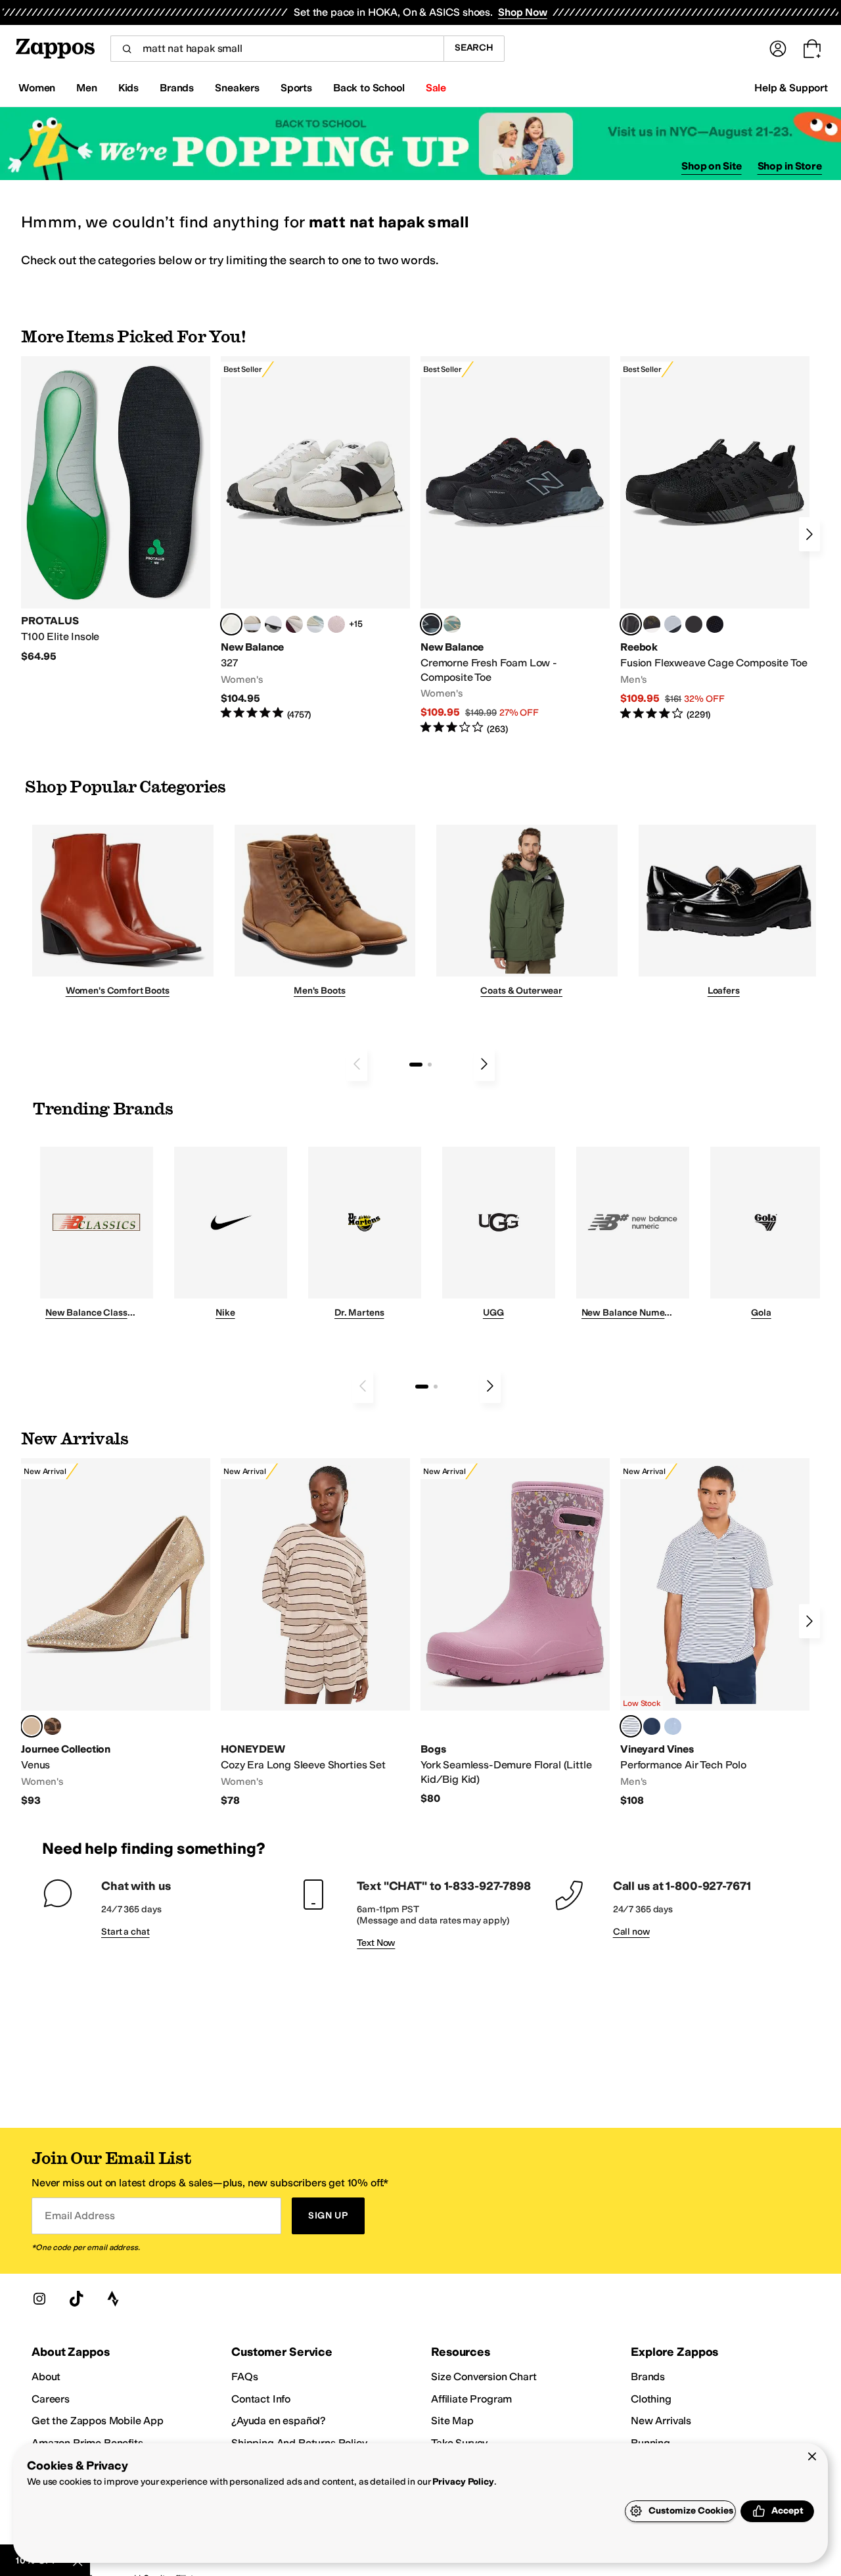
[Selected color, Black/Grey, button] (431, 624)
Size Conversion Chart (484, 2377)
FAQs (244, 2377)
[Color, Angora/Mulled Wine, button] (294, 624)
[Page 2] (430, 1065)
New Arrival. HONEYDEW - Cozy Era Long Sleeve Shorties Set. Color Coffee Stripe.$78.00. (315, 1633)
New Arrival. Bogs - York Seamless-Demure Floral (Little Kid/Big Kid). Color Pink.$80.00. (515, 1632)
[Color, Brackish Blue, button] (673, 1726)
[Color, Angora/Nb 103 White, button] (315, 624)
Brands (648, 2377)
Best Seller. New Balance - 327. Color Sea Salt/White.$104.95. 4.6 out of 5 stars (315, 539)
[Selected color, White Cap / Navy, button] (631, 1726)
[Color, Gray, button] (673, 624)
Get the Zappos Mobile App (98, 2421)
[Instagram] (39, 2299)
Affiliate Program (471, 2399)
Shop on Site (712, 166)
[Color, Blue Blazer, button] (652, 1726)
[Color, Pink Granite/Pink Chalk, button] (336, 624)
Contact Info (261, 2399)
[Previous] (357, 1064)
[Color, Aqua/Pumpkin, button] (452, 624)
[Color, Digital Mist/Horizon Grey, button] (273, 624)
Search (474, 48)
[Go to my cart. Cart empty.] (812, 49)
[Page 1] (416, 1065)
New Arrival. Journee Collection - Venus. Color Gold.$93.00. (116, 1633)
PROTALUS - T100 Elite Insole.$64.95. (116, 510)
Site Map (452, 2421)
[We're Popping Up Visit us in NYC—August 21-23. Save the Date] (420, 144)
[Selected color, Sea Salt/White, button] (231, 624)
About (46, 2377)
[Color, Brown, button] (652, 624)
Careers (51, 2399)
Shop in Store (790, 166)
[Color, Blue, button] (694, 624)
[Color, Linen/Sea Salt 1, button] (252, 624)
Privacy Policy (463, 2482)
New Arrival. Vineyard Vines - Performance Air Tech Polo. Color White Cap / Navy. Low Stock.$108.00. (715, 1633)
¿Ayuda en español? (279, 2421)
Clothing (651, 2399)
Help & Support (791, 88)
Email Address (80, 2216)
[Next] (809, 534)
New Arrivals (661, 2421)
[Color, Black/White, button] (715, 624)
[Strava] (113, 2299)
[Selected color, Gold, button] (32, 1726)
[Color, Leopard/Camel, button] (53, 1726)
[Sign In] (778, 49)
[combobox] (277, 49)
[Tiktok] (76, 2299)
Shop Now (523, 12)
